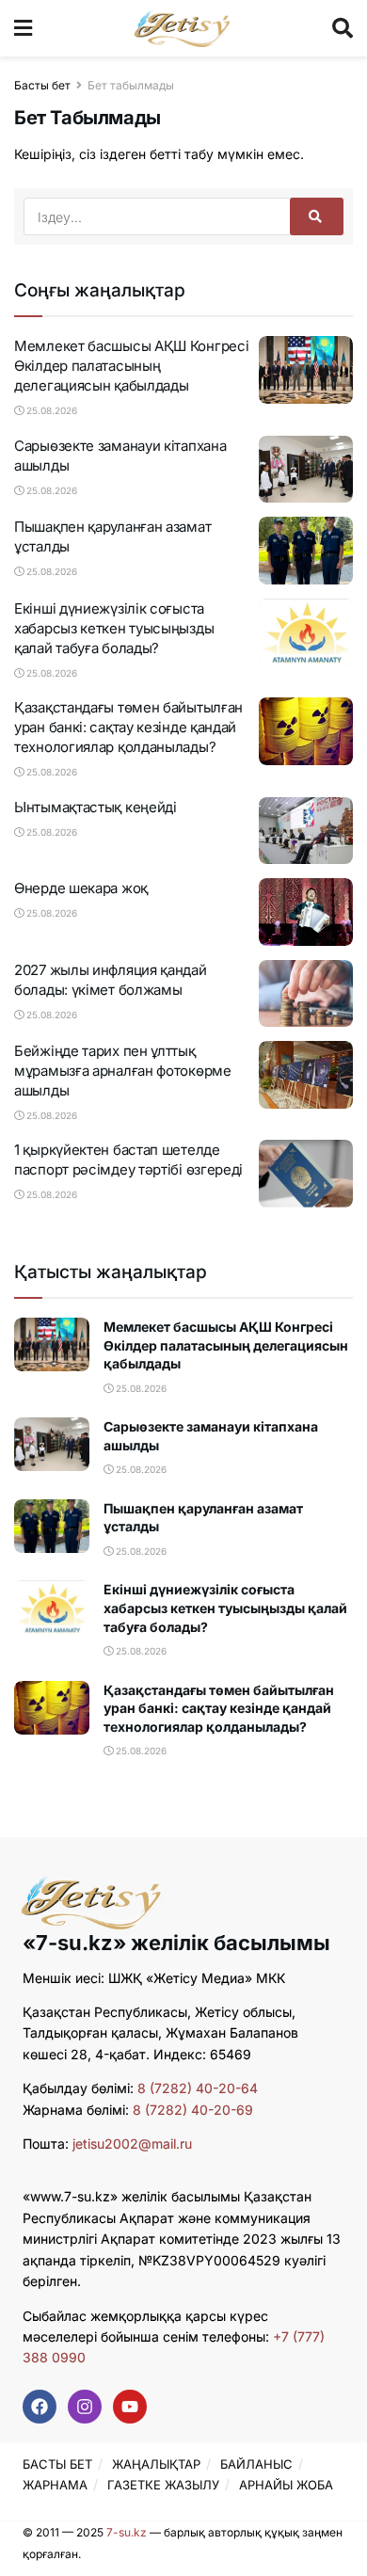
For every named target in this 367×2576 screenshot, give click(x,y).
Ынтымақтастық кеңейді (96, 807)
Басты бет (42, 85)
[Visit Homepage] (182, 28)
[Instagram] (85, 2407)
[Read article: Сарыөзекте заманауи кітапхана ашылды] (306, 470)
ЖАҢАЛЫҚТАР (156, 2464)
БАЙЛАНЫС (256, 2464)
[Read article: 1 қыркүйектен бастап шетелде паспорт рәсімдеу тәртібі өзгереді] (306, 1174)
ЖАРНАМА (55, 2485)
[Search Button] (343, 28)
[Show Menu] (23, 28)
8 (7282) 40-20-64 (198, 2088)
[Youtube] (130, 2407)
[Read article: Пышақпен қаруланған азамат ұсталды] (306, 551)
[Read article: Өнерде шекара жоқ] (306, 912)
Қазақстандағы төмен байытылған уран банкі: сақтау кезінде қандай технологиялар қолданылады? (128, 727)
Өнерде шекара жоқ (81, 888)
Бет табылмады (131, 85)
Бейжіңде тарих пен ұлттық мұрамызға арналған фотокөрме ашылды (123, 1071)
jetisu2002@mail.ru (132, 2144)
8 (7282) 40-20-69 (193, 2110)
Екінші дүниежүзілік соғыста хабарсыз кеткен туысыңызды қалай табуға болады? (114, 628)
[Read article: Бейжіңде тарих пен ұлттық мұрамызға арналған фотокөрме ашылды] (306, 1075)
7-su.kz (127, 2532)
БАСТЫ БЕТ (57, 2464)
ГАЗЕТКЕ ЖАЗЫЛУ (163, 2485)
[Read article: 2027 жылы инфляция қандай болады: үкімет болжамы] (306, 994)
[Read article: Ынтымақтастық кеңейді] (306, 831)
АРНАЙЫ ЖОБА (286, 2485)
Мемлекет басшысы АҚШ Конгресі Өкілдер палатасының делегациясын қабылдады (131, 366)
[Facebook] (40, 2407)
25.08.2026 (50, 410)
